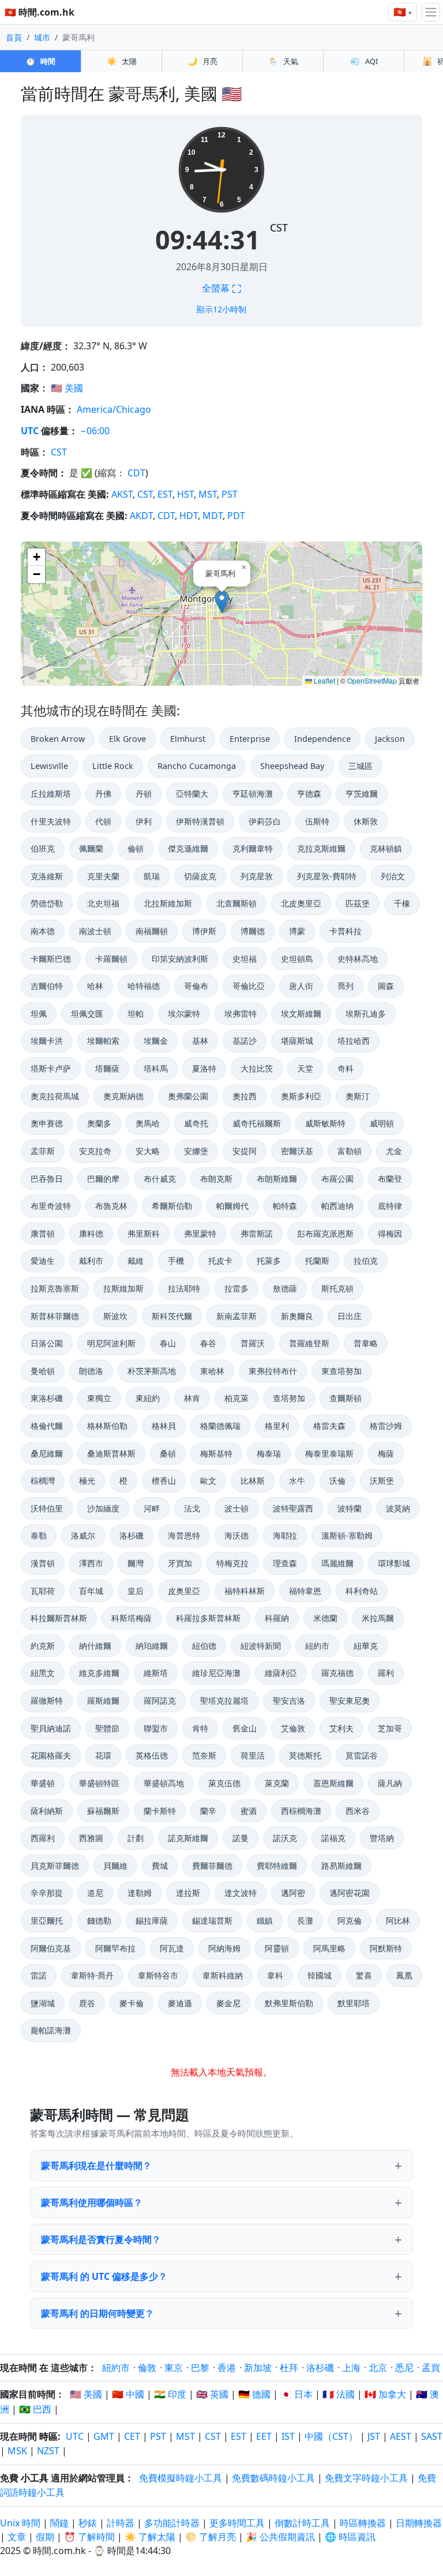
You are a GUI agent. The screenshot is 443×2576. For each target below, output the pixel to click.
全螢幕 (221, 288)
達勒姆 (140, 1893)
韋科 (275, 1975)
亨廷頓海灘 (253, 794)
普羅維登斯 (309, 1343)
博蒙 (297, 931)
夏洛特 (204, 1068)
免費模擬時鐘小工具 (181, 2478)
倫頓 (136, 848)
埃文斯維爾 (301, 1013)
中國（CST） (331, 2436)
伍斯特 (317, 821)
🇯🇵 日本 (296, 2394)
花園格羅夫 (51, 1755)
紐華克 (366, 1646)
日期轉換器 (419, 2523)
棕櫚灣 (43, 1481)
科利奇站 (362, 1591)
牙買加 (180, 1563)
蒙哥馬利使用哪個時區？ (92, 2202)
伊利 (144, 821)
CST (279, 227)
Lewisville (49, 766)
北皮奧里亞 (301, 903)
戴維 (136, 1261)
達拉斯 (188, 1893)
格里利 (277, 1426)
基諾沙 (245, 1041)
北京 (378, 2368)
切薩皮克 (200, 876)
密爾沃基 (297, 1151)
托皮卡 (220, 1261)
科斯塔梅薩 (132, 1618)
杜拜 (289, 2368)
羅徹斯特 (47, 1700)
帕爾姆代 (232, 1206)
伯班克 (43, 848)
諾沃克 (285, 1838)
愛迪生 (43, 1261)
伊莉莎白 (265, 821)
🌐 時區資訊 (350, 2537)
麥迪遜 (180, 2003)
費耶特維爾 (277, 1866)
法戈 (192, 1508)
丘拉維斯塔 (51, 794)
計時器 (121, 2523)
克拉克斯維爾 (321, 848)
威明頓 (382, 1123)
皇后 (136, 1591)
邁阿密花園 (350, 1893)
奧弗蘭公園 (188, 1096)
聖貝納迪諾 (51, 1728)
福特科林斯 (245, 1591)
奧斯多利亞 (301, 1096)
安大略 (148, 1151)
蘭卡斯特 (160, 1811)
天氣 (283, 61)
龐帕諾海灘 (51, 2030)
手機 (176, 1261)
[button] (222, 602)
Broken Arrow (58, 739)
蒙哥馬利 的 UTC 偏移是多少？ (104, 2276)
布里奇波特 (51, 1206)
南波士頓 (95, 931)
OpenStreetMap (372, 680)
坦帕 (136, 1013)
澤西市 (91, 1563)
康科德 (91, 1233)
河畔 (152, 1508)
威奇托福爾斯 (257, 1123)
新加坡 (258, 2368)
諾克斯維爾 (188, 1838)
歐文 (208, 1481)
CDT (136, 473)
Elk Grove (127, 739)
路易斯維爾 (341, 1866)
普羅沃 (253, 1343)
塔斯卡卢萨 (51, 1068)
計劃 (136, 1838)
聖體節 (107, 1728)
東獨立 (99, 1398)
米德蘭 (325, 1618)
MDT (213, 516)
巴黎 (200, 2368)
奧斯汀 (358, 1096)
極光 (87, 1481)
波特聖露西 (293, 1508)
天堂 (305, 1068)
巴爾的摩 (103, 1179)
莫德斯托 (305, 1755)
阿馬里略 (329, 1948)
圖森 (386, 986)
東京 (174, 2368)
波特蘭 (350, 1508)
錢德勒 (99, 1920)
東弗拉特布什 (273, 1371)
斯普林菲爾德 (55, 1316)
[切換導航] (431, 12)
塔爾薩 (107, 1068)
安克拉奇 (95, 1151)
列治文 (393, 876)
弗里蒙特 (200, 1233)
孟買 (431, 2368)
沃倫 (337, 1481)
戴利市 (91, 1261)
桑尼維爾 (47, 1453)
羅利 (386, 1673)
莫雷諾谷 (362, 1755)
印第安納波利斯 (180, 959)
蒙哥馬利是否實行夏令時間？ (101, 2239)
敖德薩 (285, 1288)
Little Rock (113, 766)
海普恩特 (184, 1535)
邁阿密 (293, 1893)
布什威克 (160, 1179)
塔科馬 (156, 1068)
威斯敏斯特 (325, 1123)
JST (374, 2436)
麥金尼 (228, 2003)
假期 (45, 2537)
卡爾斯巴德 (51, 959)
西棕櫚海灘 (301, 1811)
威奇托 (196, 1123)
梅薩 (386, 1453)
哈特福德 (144, 986)
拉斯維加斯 (123, 1288)
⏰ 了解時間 (89, 2537)
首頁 (14, 37)
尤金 (394, 1151)
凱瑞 (152, 876)
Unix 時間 (20, 2523)
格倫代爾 (47, 1426)
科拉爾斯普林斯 (59, 1618)
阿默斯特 (386, 1948)
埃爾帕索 (103, 1041)
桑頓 (168, 1453)
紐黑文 (43, 1673)
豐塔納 (382, 1838)
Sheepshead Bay (292, 766)
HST (185, 494)
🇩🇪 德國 (254, 2394)
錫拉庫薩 (152, 1920)
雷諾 (39, 1975)
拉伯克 (366, 1261)
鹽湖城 (43, 2003)
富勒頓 (350, 1151)
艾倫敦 (293, 1728)
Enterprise (250, 739)
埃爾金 (156, 1041)
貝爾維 (115, 1866)
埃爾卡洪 (47, 1041)
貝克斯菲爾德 (55, 1866)
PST (230, 494)
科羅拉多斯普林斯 (208, 1618)
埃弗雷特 (241, 1013)
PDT (236, 516)
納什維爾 (95, 1646)
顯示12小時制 (221, 309)
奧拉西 (245, 1096)
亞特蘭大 (192, 794)
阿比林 (398, 1920)
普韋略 (366, 1343)
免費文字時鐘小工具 (366, 2478)
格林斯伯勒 (107, 1426)
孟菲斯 (43, 1151)
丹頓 (144, 794)
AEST (401, 2436)
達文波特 (241, 1893)
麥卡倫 (132, 2003)
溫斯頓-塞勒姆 (347, 1535)
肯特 (200, 1728)
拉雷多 (236, 1288)
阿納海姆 (224, 1948)
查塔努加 (289, 1398)
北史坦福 (103, 903)
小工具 (35, 2478)
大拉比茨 (257, 1068)
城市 (42, 37)
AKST (122, 494)
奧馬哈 (148, 1123)
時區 (48, 2436)
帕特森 (285, 1206)
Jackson (390, 739)
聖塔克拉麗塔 (224, 1700)
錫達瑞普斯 (212, 1920)
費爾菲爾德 (212, 1866)
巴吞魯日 (47, 1179)
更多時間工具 (238, 2523)
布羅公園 (337, 1179)
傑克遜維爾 (188, 848)
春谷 (208, 1343)
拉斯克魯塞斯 (55, 1288)
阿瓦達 (172, 1948)
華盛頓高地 (164, 1783)
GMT (104, 2436)
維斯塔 (156, 1673)
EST (165, 494)
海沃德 (236, 1535)
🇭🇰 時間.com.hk (40, 12)
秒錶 (88, 2523)
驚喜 (364, 1975)
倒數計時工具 (303, 2523)
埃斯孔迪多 (366, 1013)
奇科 (346, 1068)
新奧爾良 (297, 1316)
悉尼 (404, 2368)
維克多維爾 (99, 1673)
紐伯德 (204, 1646)
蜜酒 (249, 1811)
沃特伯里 (47, 1508)
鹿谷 (87, 2003)
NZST (48, 2451)
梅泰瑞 (269, 1453)
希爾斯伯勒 (172, 1206)
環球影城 (394, 1563)
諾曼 (241, 1838)
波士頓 (236, 1508)
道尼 (95, 1893)
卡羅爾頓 (111, 959)
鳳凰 (404, 1975)
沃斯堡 (382, 1481)
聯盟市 (156, 1728)
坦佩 (39, 1013)
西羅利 (43, 1838)
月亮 (202, 61)
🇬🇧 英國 (212, 2394)
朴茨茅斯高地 (152, 1371)
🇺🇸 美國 (86, 2394)
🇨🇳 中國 (128, 2394)
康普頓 (43, 1233)
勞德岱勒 (47, 903)
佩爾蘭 (91, 848)
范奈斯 (204, 1755)
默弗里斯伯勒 (289, 2003)
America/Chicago (114, 409)
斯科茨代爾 (172, 1316)
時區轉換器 (364, 2523)
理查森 (285, 1563)
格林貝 (164, 1426)
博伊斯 (204, 931)
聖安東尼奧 (350, 1700)
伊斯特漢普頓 (200, 821)
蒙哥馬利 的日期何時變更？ (97, 2313)
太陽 (122, 61)
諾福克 (333, 1838)
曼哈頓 (43, 1371)
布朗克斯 (216, 1179)
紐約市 (317, 1646)
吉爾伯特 (47, 986)
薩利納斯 (47, 1811)
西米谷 (358, 1811)
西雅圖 (91, 1838)
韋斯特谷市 (158, 1975)
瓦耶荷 (43, 1591)
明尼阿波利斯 (111, 1343)
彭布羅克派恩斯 (325, 1233)
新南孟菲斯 (236, 1316)
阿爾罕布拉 (115, 1948)
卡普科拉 (346, 931)
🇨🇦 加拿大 (385, 2394)
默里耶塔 (354, 2003)
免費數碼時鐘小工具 (273, 2478)
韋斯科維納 (223, 1975)
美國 (74, 388)
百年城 (91, 1591)
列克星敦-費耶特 (327, 876)
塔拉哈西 (354, 1041)
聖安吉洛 (289, 1700)
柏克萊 (236, 1398)
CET (132, 2436)
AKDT (141, 516)
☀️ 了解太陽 (150, 2537)
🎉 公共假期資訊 (280, 2537)
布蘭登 (390, 1179)
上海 (351, 2368)
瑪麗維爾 (337, 1563)
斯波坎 (115, 1316)
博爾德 (253, 931)
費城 (160, 1866)
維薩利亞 (281, 1673)
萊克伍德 (224, 1783)
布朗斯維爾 (277, 1179)
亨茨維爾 (362, 794)
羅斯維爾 (103, 1700)
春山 (168, 1343)
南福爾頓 (152, 931)
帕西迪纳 (337, 1206)
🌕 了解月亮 (211, 2537)
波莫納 (398, 1508)
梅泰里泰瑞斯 (329, 1453)
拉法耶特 (184, 1288)
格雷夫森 (329, 1426)
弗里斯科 (144, 1233)
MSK (17, 2451)
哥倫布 (196, 986)
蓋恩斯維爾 (333, 1783)
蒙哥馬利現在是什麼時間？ (96, 2166)
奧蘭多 (99, 1123)
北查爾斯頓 (236, 903)
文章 (17, 2537)
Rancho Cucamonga (197, 766)
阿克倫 (350, 1920)
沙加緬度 (103, 1508)
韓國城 (320, 1975)
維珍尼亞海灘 (216, 1673)
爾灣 (136, 1563)
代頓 (103, 821)
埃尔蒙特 (184, 1013)
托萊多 (269, 1261)
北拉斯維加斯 (168, 903)
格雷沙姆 (386, 1426)
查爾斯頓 (346, 1398)
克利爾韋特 (253, 848)
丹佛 (103, 794)
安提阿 (245, 1151)
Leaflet (324, 680)
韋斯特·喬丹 (92, 1975)
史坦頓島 (297, 959)
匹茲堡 (358, 903)
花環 (103, 1755)
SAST (432, 2436)
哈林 (95, 986)
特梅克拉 (232, 1563)
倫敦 (147, 2368)
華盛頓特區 (99, 1783)
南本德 (43, 931)
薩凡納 (390, 1783)
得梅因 (390, 1233)
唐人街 (301, 986)
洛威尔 (83, 1535)
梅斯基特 (216, 1453)
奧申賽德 (47, 1123)
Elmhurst (188, 739)
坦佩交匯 (87, 1013)
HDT (189, 516)
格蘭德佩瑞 (220, 1426)
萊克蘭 (277, 1783)
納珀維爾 (152, 1646)
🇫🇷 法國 (339, 2394)
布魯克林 (111, 1206)
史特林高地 (358, 959)
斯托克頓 (337, 1288)
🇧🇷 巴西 (35, 2409)
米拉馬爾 (378, 1618)
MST (208, 494)
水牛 (297, 1481)
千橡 (402, 903)
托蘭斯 (317, 1261)
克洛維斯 (47, 876)
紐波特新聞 (261, 1646)
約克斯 (43, 1646)
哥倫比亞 (249, 986)
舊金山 (245, 1728)
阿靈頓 (277, 1948)
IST (288, 2436)
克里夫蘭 (103, 876)
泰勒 (39, 1535)
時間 (40, 61)
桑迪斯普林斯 (111, 1453)
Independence (322, 739)
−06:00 (95, 431)
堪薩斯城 (297, 1041)
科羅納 (277, 1618)
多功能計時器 (172, 2523)
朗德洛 (91, 1371)
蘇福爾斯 (103, 1811)
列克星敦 (257, 876)
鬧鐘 (59, 2523)
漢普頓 (43, 1563)
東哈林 (212, 1371)
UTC (30, 431)
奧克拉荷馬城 (55, 1096)
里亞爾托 (47, 1920)
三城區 (361, 766)
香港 (227, 2368)
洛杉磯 (132, 1535)
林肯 (192, 1398)
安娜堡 (196, 1151)
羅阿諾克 (160, 1700)
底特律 (390, 1206)
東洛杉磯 (47, 1398)
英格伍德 (152, 1755)
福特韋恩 (305, 1591)
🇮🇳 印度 (170, 2394)
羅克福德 (337, 1673)
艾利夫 (341, 1728)
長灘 (305, 1920)
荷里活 (253, 1755)
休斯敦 (366, 821)
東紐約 (148, 1398)
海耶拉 (285, 1535)
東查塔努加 (341, 1371)
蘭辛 (208, 1811)
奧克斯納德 (123, 1096)
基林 (200, 1041)
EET (264, 2436)
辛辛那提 (47, 1893)
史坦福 (245, 959)
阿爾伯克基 (51, 1948)
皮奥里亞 (184, 1591)
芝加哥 (390, 1728)
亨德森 (309, 794)
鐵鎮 (265, 1920)
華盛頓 (43, 1783)
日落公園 (47, 1343)
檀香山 (164, 1481)
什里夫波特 (51, 821)
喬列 (346, 986)
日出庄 (350, 1316)
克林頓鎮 (386, 848)
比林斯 (253, 1481)
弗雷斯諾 (257, 1233)
